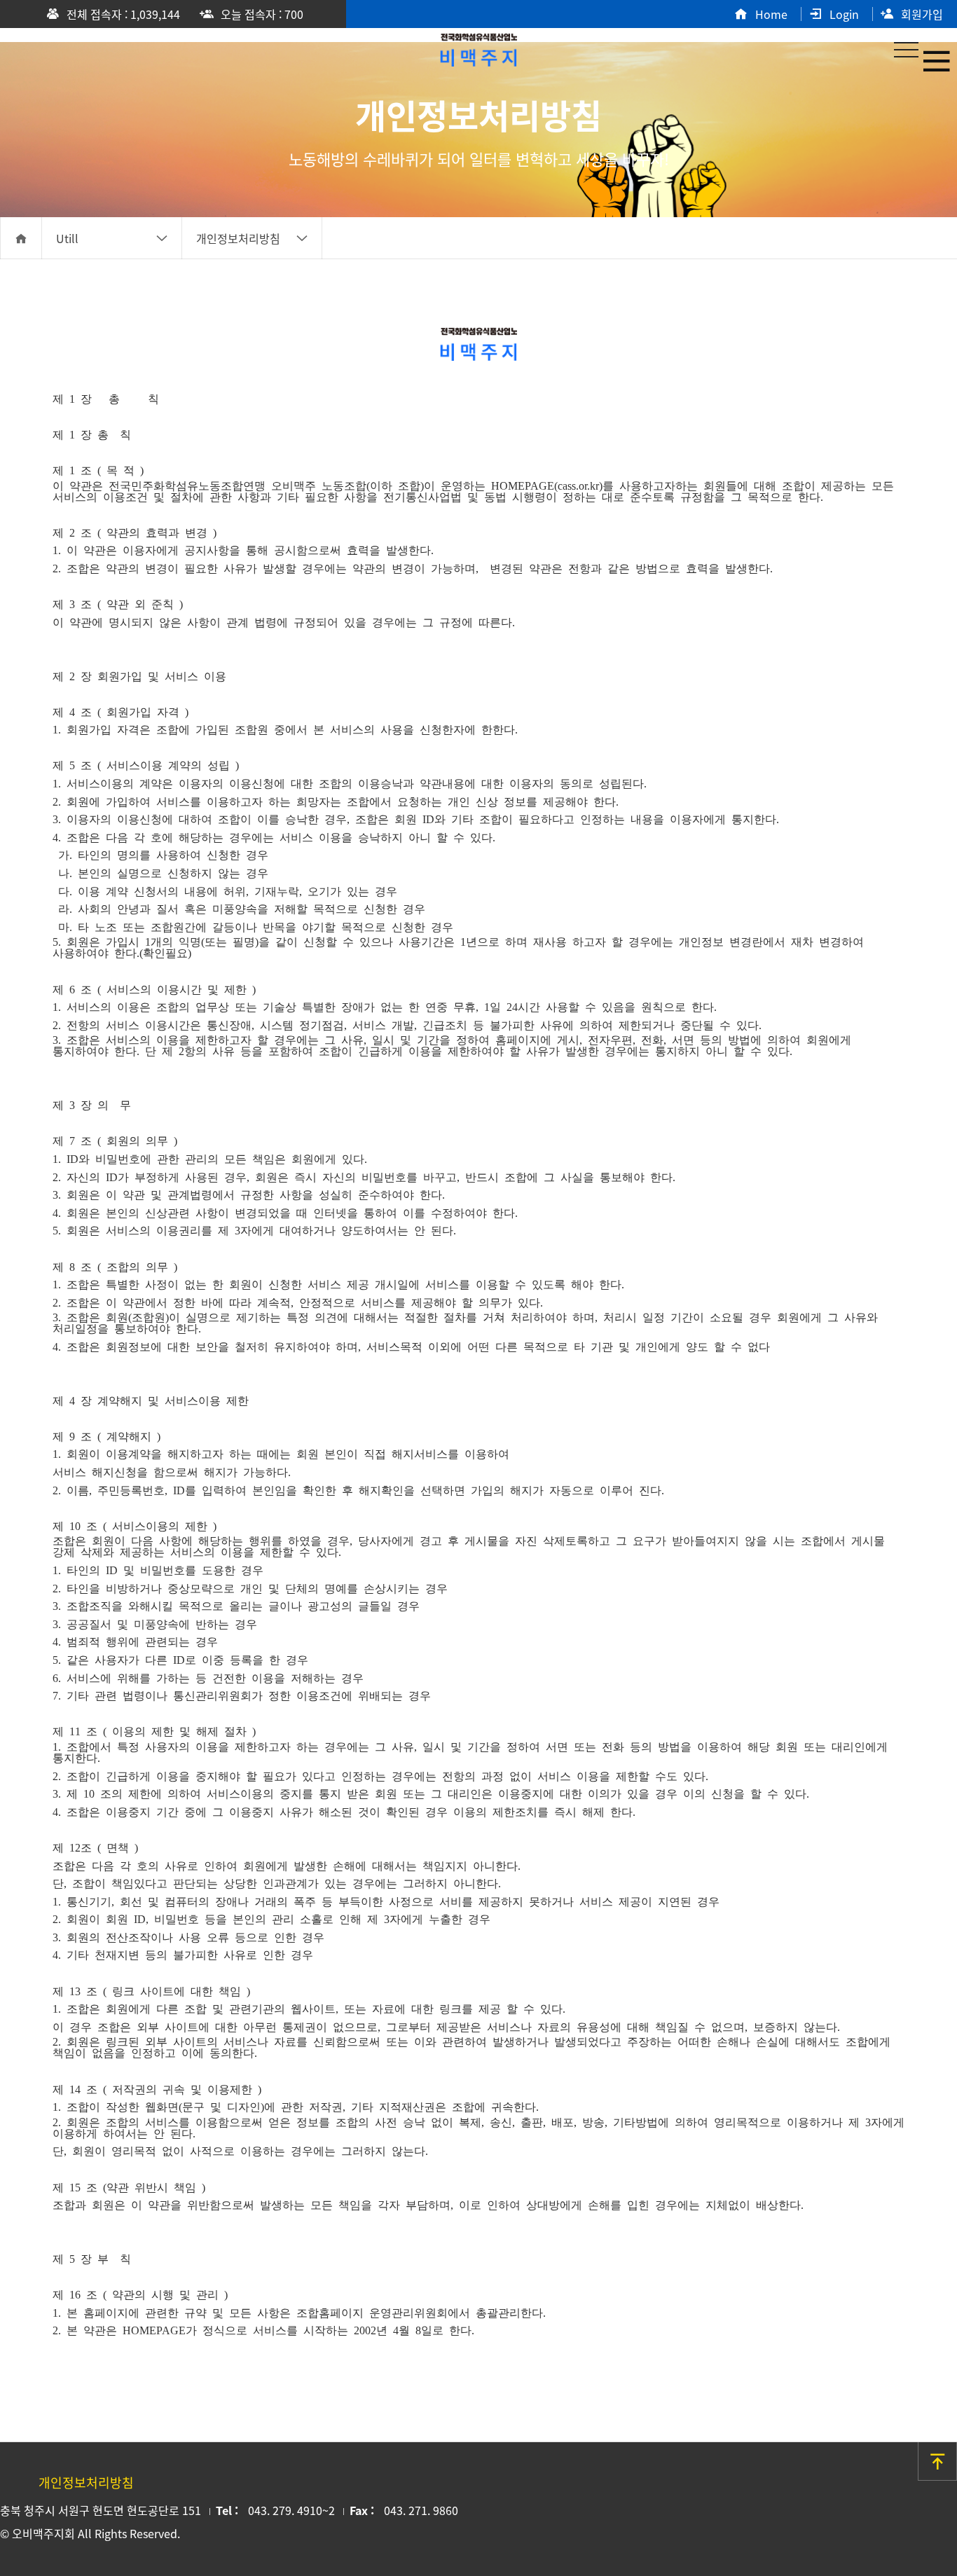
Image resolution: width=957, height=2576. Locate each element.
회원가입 (922, 14)
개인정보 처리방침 (478, 47)
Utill (67, 238)
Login (844, 14)
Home (771, 14)
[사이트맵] (936, 60)
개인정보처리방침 (238, 238)
